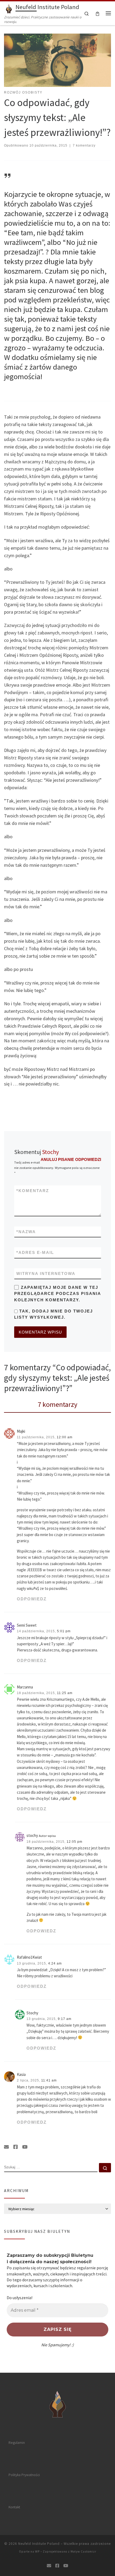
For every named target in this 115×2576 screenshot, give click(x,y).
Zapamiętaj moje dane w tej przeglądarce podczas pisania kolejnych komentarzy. (57, 1294)
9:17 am (65, 2019)
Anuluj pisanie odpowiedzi (71, 1159)
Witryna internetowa (46, 1273)
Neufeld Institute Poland (39, 2544)
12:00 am (65, 1437)
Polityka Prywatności (24, 2475)
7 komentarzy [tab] (57, 1404)
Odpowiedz (32, 1599)
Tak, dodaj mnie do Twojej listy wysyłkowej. (53, 1314)
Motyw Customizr (83, 2551)
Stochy (50, 1152)
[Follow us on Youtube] (25, 2147)
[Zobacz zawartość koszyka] (97, 13)
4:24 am (55, 1963)
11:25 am (65, 1693)
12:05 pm (74, 1842)
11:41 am (49, 2080)
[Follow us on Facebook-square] (16, 2147)
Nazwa (26, 1232)
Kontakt (14, 2507)
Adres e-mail (35, 1252)
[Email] (6, 2147)
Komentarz (33, 1191)
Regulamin (17, 2443)
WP (37, 2551)
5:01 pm (64, 1631)
